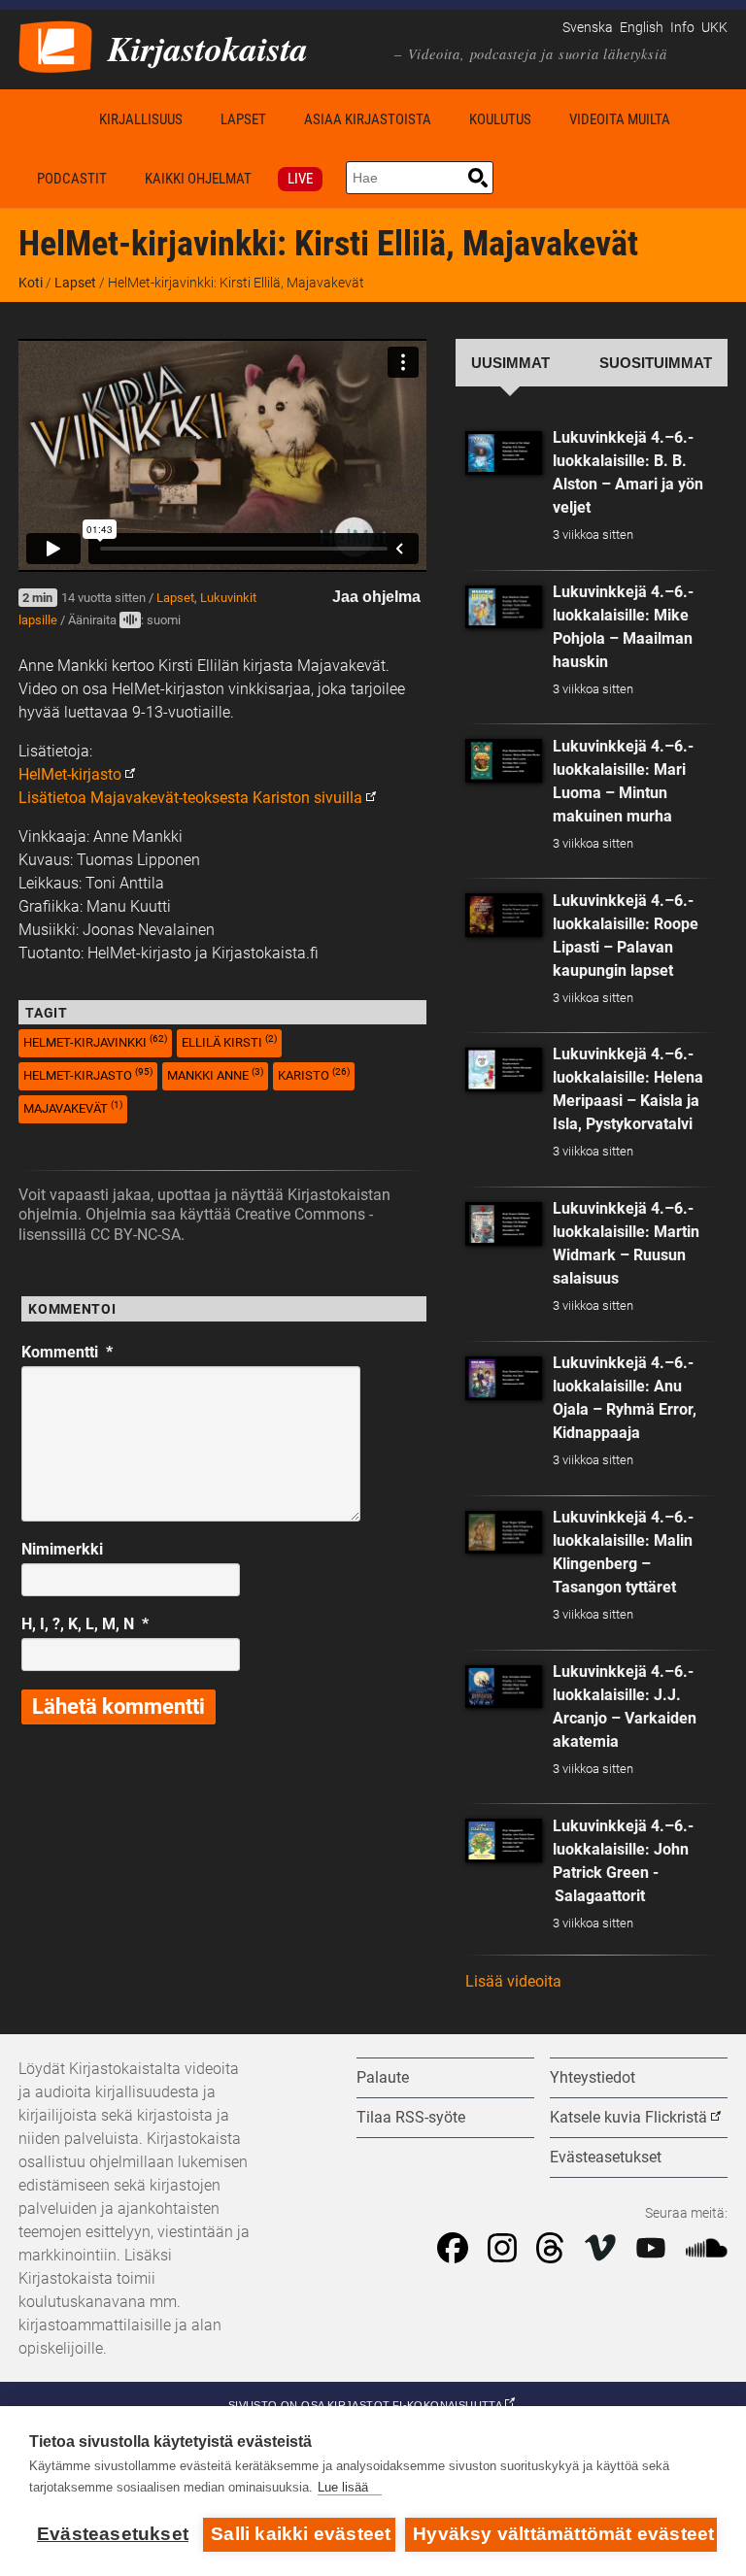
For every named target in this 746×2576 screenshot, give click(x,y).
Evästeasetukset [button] (606, 2157)
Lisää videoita (513, 1981)
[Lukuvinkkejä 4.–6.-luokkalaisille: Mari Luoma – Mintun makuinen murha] (504, 761)
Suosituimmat (656, 363)
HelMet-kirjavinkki (95, 1041)
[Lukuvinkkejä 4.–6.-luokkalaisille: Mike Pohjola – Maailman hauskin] (504, 607)
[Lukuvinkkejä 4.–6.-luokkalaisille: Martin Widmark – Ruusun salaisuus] (504, 1224)
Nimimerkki (62, 1549)
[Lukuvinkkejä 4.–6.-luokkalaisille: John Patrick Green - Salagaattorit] (504, 1840)
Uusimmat (510, 363)
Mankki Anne (215, 1074)
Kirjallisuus (141, 119)
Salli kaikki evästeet (301, 2534)
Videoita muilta (620, 119)
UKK (714, 28)
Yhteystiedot (593, 2077)
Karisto (314, 1074)
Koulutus (500, 119)
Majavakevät (73, 1107)
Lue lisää (343, 2487)
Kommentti (67, 1352)
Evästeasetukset (113, 2534)
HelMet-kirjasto (70, 774)
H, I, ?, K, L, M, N (85, 1624)
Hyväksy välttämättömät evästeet (563, 2534)
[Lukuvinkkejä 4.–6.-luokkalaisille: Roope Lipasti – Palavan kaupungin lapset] (504, 915)
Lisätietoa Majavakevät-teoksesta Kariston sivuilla (190, 798)
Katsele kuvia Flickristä (628, 2117)
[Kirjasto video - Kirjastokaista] (55, 45)
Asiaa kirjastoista (368, 119)
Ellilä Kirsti (229, 1041)
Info (682, 28)
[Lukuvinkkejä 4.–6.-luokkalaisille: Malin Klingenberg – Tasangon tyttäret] (504, 1533)
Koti (50, 119)
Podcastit (72, 179)
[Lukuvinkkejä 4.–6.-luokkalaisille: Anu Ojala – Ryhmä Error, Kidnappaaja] (504, 1378)
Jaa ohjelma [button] (376, 597)
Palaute (383, 2077)
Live (300, 179)
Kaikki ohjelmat (198, 179)
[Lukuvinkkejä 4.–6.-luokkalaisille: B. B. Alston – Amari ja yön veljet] (504, 453)
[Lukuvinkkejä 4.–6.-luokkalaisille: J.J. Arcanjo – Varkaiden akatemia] (504, 1687)
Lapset (243, 119)
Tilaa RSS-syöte (411, 2117)
